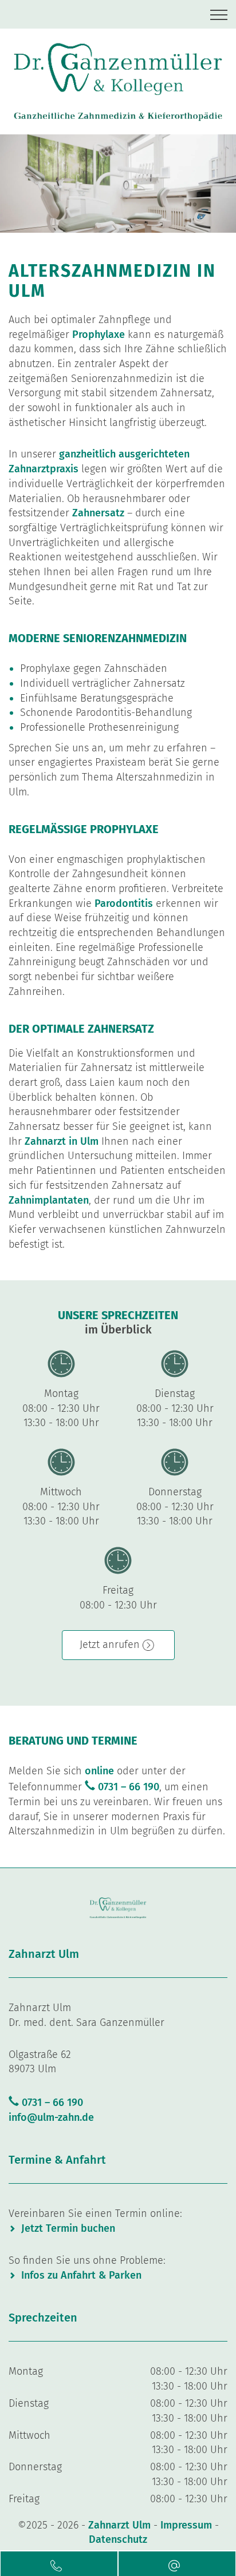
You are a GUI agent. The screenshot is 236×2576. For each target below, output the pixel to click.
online (99, 1771)
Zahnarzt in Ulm (62, 1141)
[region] (118, 184)
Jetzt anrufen (110, 1645)
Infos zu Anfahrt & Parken (81, 2275)
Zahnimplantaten (49, 1200)
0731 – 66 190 (129, 1787)
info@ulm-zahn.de (51, 2117)
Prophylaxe (99, 335)
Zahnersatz (98, 513)
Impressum (186, 2525)
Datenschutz (118, 2539)
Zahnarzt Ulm (121, 2525)
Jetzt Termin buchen (68, 2228)
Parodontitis (124, 903)
